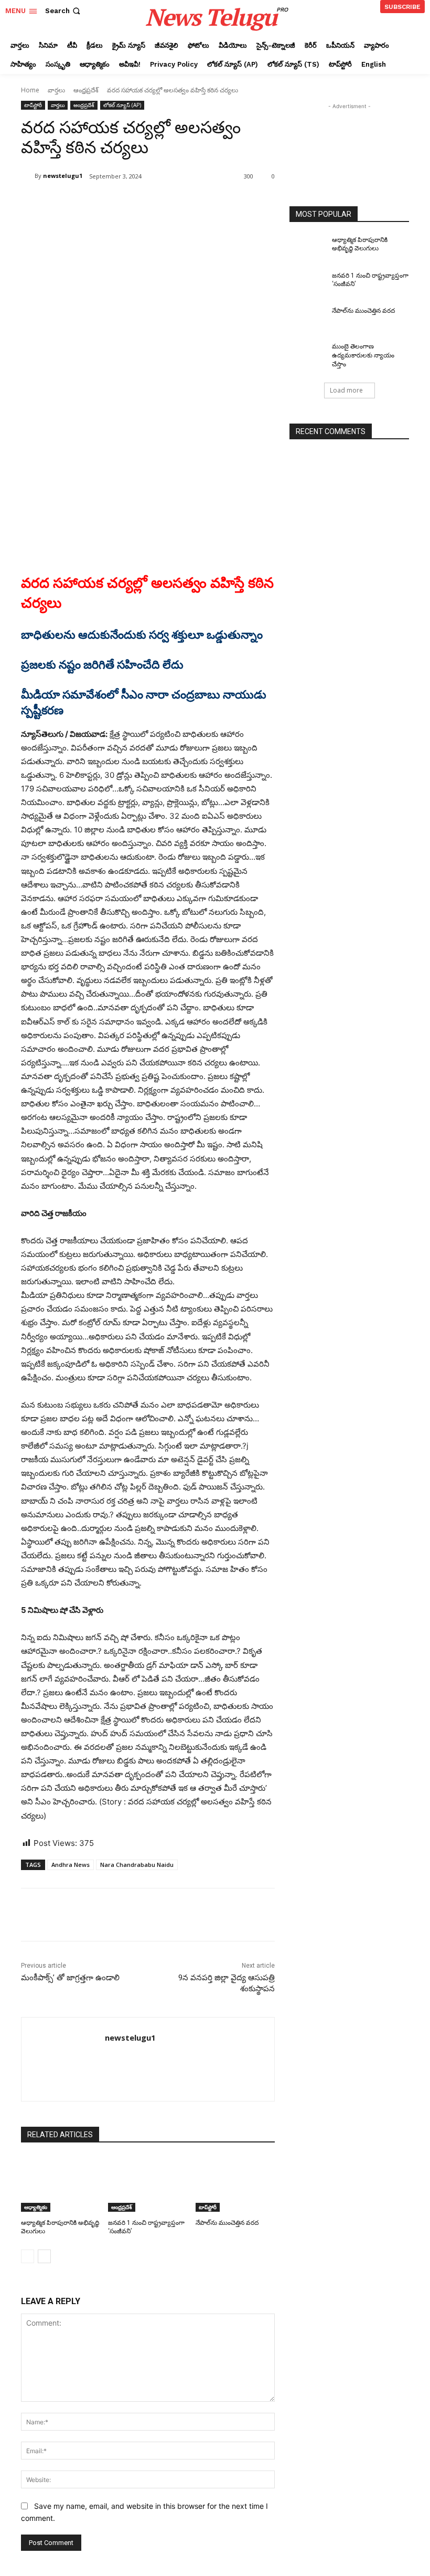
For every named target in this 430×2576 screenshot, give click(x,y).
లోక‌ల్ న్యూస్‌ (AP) (122, 105)
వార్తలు (56, 90)
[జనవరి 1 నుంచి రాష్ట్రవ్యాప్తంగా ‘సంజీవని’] (148, 2184)
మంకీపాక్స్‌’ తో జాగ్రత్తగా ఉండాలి (70, 1978)
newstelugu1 (63, 176)
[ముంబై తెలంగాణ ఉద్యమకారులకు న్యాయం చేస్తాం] (307, 355)
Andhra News (71, 1865)
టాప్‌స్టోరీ (33, 105)
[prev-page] (28, 2256)
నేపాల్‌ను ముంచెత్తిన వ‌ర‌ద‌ (227, 2223)
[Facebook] (96, 203)
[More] (193, 203)
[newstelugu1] (28, 176)
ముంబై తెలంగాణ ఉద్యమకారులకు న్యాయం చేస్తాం (363, 355)
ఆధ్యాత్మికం (36, 2207)
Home (30, 90)
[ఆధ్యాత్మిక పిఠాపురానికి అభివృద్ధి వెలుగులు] (61, 2184)
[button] (64, 11)
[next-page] (44, 2256)
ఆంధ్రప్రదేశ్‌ (86, 90)
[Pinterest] (145, 203)
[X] (121, 203)
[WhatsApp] (169, 203)
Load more (346, 390)
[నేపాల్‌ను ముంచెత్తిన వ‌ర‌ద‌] (235, 2184)
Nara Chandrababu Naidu (137, 1865)
